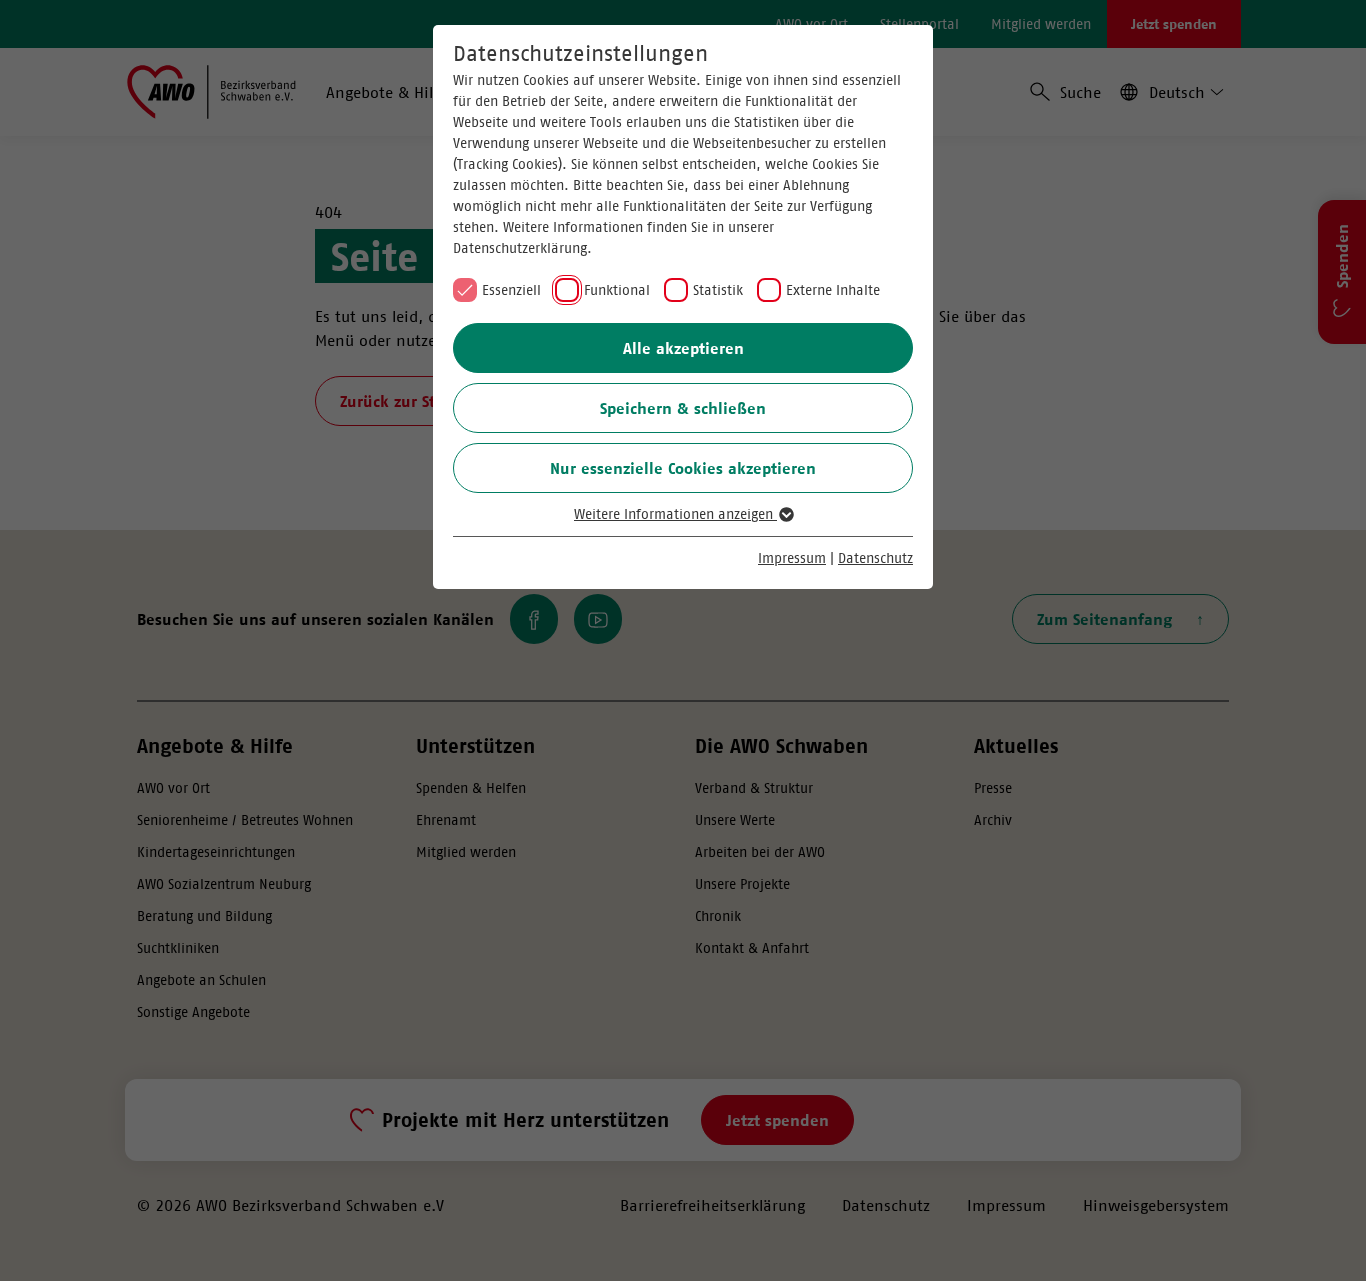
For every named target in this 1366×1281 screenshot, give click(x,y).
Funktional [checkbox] (617, 290)
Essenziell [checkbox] (511, 290)
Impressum (792, 558)
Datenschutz (875, 558)
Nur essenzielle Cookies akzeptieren (683, 468)
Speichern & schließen (683, 408)
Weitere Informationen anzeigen (675, 514)
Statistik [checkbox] (718, 290)
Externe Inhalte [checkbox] (833, 290)
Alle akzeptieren (683, 348)
